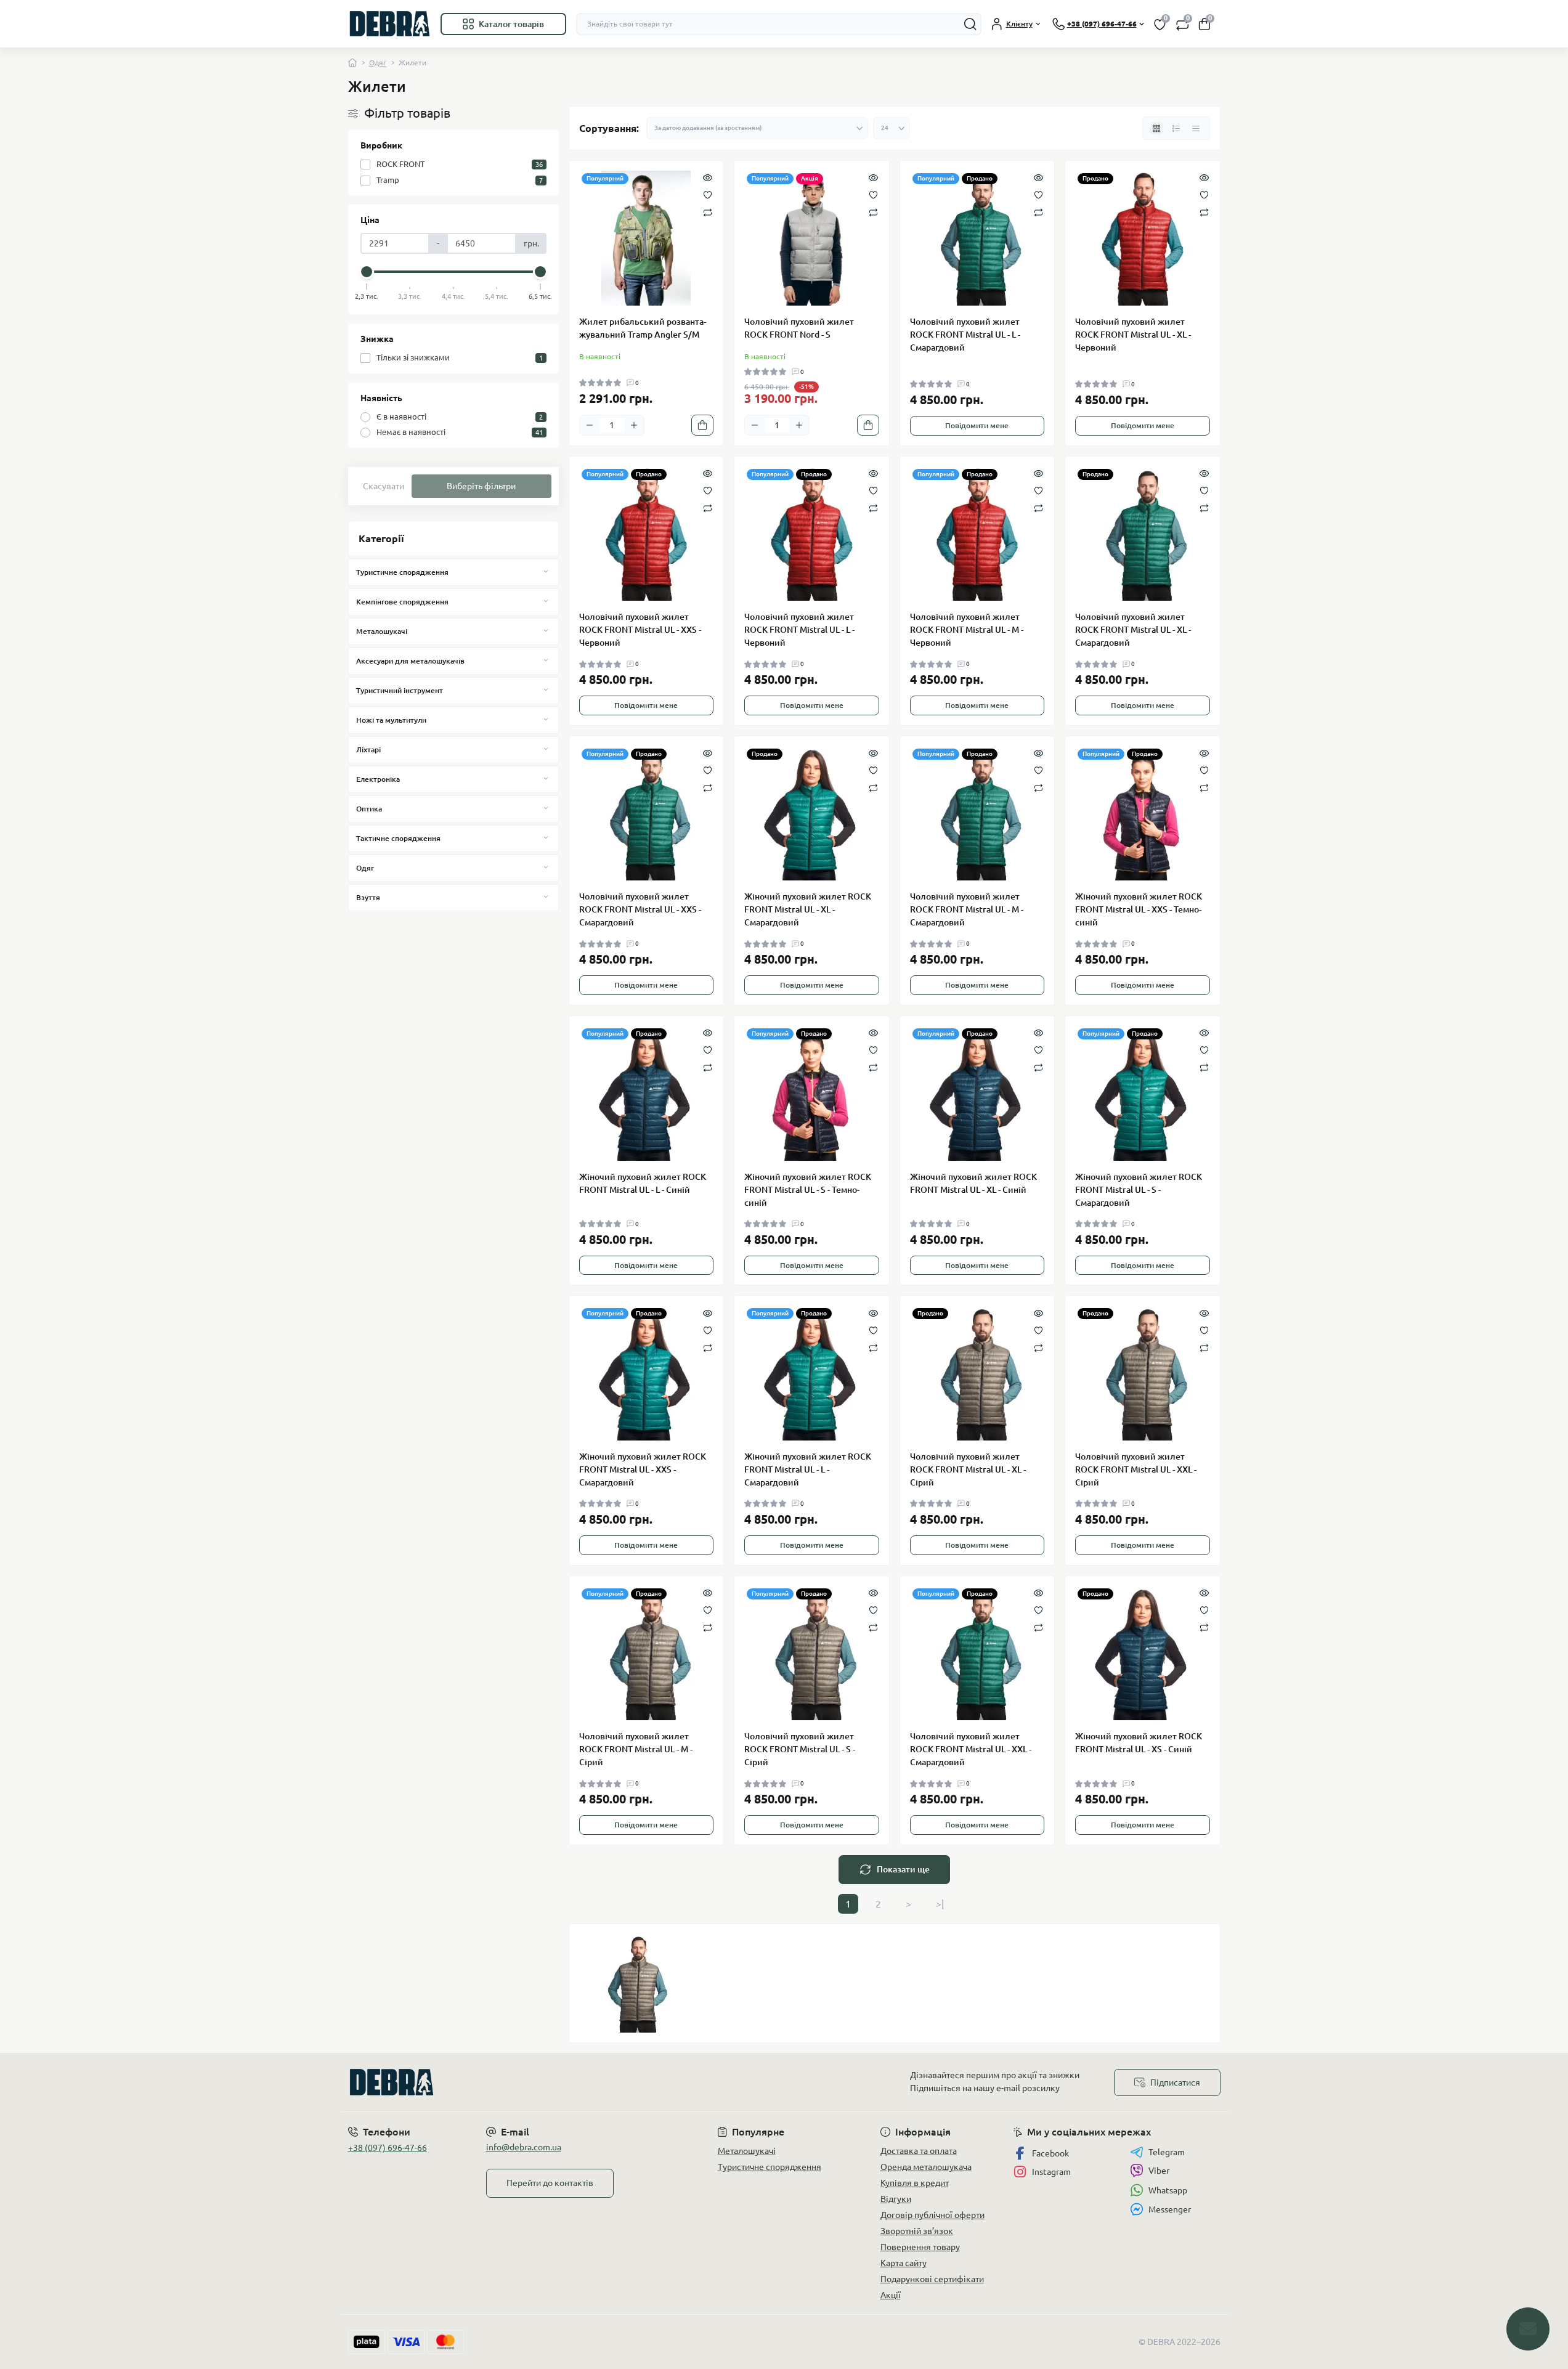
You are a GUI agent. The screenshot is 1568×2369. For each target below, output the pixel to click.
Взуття (368, 897)
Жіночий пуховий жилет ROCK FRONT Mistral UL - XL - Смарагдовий (808, 909)
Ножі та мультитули (391, 720)
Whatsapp (1168, 2190)
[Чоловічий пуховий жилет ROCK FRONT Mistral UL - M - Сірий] (647, 1653)
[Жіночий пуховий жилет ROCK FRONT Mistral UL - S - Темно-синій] (812, 1093)
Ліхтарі (368, 750)
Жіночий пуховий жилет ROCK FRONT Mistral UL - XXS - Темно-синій (1139, 909)
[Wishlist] (708, 194)
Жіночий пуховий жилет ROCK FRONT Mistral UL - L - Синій (643, 1183)
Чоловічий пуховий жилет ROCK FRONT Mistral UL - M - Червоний (967, 630)
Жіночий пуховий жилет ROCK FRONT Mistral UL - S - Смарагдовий (1139, 1190)
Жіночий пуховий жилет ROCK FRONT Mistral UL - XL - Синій (973, 1183)
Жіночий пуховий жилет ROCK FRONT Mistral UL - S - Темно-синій (808, 1190)
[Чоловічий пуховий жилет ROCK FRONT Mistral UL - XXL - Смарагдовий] (977, 1653)
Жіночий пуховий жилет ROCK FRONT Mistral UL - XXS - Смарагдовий (643, 1469)
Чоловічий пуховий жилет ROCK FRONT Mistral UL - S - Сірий (800, 1749)
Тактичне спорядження (398, 838)
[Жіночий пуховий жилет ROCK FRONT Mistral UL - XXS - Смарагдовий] (647, 1373)
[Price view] (1196, 128)
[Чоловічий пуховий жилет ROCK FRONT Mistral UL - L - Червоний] (812, 534)
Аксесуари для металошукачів (410, 661)
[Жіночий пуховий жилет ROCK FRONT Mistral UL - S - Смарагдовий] (1143, 1093)
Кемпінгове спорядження (402, 602)
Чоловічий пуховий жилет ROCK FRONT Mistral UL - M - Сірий (636, 1749)
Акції (891, 2295)
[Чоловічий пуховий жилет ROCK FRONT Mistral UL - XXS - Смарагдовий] (647, 814)
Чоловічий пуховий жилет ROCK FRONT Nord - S (799, 328)
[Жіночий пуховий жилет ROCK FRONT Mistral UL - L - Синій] (647, 1093)
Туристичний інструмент (400, 690)
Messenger (1170, 2209)
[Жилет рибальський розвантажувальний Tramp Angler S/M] (647, 238)
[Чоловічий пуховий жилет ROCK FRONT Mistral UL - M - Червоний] (977, 534)
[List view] (1176, 128)
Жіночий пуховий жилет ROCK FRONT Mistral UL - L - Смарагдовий (808, 1469)
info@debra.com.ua (524, 2147)
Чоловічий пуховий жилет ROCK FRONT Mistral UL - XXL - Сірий (1136, 1469)
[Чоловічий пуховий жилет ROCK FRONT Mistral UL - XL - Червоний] (1143, 238)
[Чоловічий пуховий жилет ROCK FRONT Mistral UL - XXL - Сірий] (1143, 1373)
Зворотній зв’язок (917, 2231)
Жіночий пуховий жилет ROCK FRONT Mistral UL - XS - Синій (1139, 1743)
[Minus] (590, 425)
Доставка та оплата (919, 2151)
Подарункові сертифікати (932, 2279)
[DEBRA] (563, 2082)
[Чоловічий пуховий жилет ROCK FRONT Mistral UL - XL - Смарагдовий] (1143, 534)
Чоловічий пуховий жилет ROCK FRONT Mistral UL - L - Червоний (799, 630)
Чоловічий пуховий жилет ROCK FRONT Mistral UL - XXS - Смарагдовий (640, 909)
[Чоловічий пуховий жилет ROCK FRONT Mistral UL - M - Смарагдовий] (977, 814)
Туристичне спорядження (402, 572)
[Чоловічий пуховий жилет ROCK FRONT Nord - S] (812, 238)
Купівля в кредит (915, 2183)
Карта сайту (904, 2263)
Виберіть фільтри (481, 486)
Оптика (369, 809)
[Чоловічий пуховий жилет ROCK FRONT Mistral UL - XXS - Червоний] (647, 534)
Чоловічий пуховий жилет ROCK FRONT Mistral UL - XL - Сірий (968, 1469)
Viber (1159, 2171)
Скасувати (384, 486)
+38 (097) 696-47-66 (388, 2148)
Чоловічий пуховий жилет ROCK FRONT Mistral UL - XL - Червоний (1133, 335)
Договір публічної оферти (932, 2215)
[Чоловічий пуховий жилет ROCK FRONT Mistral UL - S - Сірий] (812, 1653)
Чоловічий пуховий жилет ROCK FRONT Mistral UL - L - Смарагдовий (965, 335)
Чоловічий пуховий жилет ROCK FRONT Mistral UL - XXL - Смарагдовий (971, 1749)
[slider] (367, 272)
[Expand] (546, 572)
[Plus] (634, 425)
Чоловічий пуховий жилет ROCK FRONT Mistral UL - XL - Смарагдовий (1133, 630)
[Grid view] (1156, 128)
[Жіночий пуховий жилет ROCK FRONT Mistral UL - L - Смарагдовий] (812, 1373)
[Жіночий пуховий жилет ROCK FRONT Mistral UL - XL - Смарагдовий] (812, 814)
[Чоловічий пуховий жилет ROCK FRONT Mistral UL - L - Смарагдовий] (977, 238)
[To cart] (702, 425)
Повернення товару (920, 2247)
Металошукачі (382, 631)
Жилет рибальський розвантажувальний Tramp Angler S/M (643, 328)
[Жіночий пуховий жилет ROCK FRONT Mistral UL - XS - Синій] (1143, 1653)
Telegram (1167, 2152)
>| (940, 1904)
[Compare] (708, 212)
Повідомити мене (977, 425)
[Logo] (389, 24)
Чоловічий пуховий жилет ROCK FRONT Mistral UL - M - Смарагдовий (967, 909)
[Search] (970, 24)
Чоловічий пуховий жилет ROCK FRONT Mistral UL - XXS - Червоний (640, 630)
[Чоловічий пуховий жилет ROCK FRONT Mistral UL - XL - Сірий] (977, 1373)
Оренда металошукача (926, 2167)
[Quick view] (708, 177)
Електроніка (378, 779)
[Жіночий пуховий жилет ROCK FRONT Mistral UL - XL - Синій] (977, 1093)
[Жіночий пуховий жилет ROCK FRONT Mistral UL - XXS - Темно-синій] (1143, 814)
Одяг (378, 63)
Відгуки (896, 2199)
